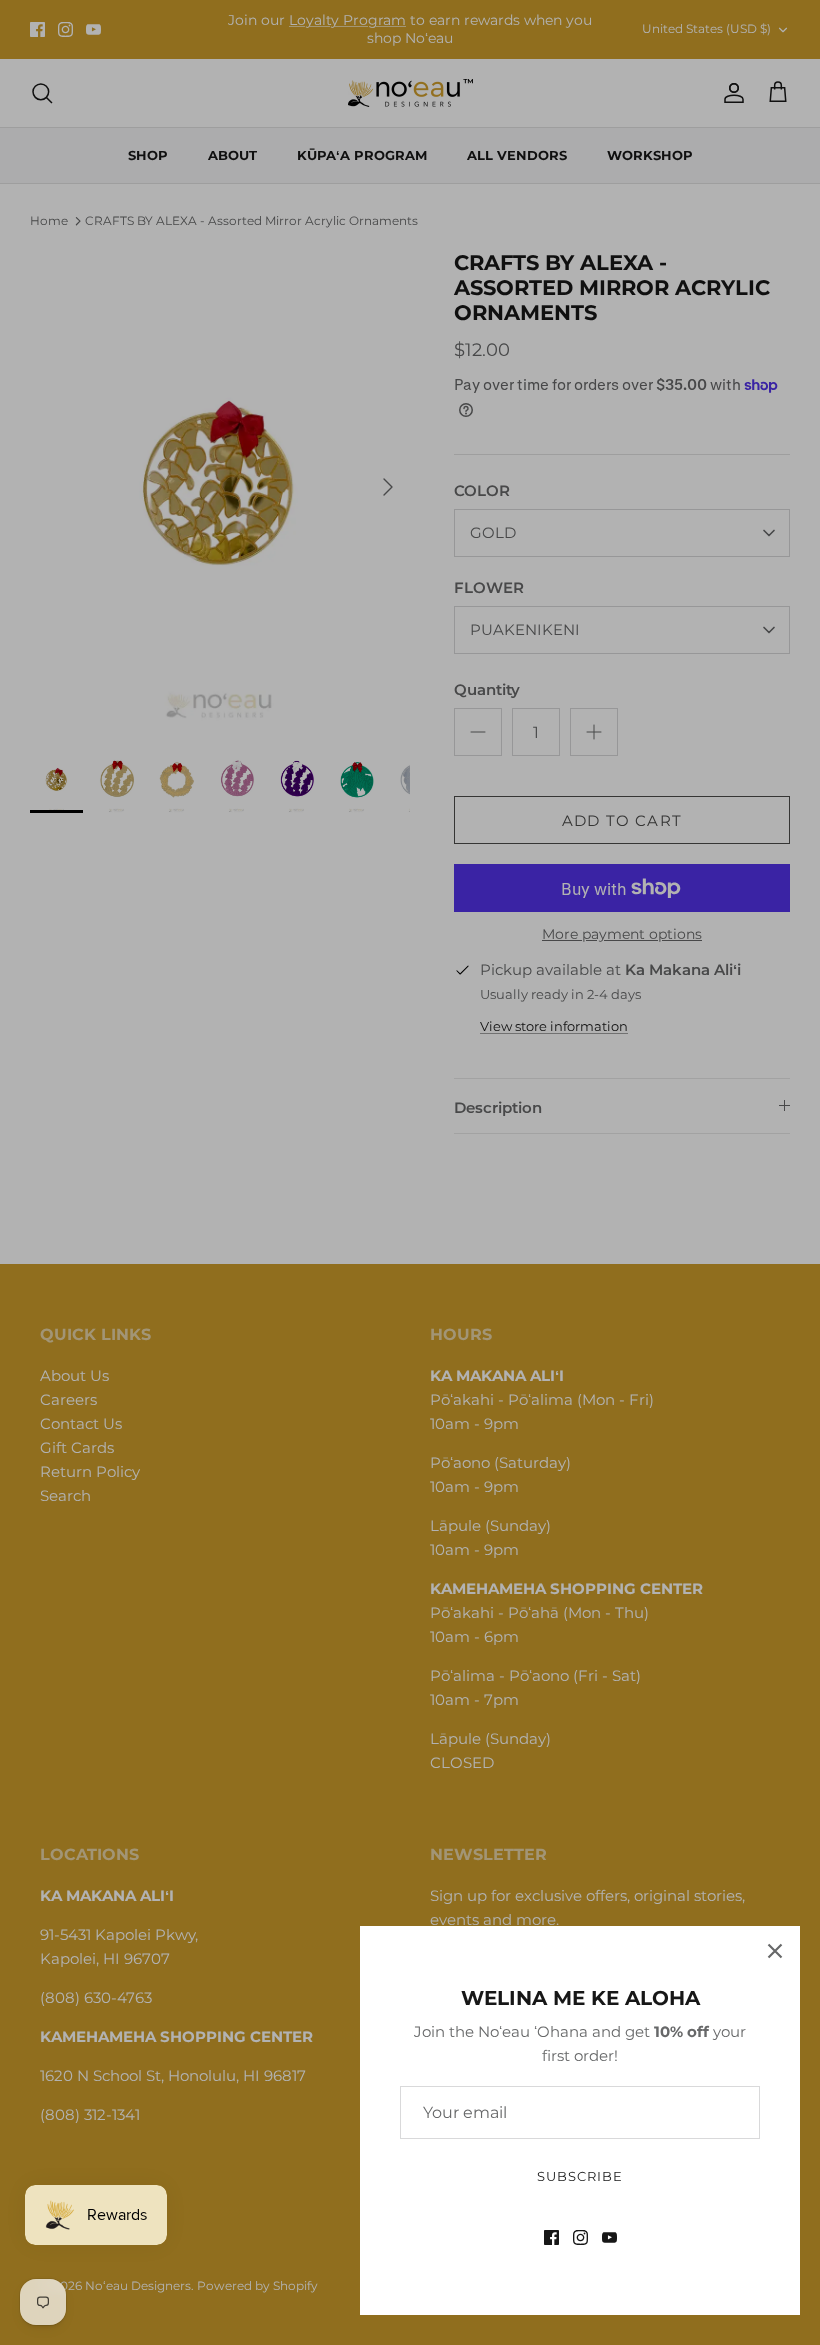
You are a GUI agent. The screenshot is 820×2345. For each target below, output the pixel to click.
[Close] (775, 1951)
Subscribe (580, 2176)
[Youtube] (609, 2237)
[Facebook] (551, 2237)
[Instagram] (580, 2237)
